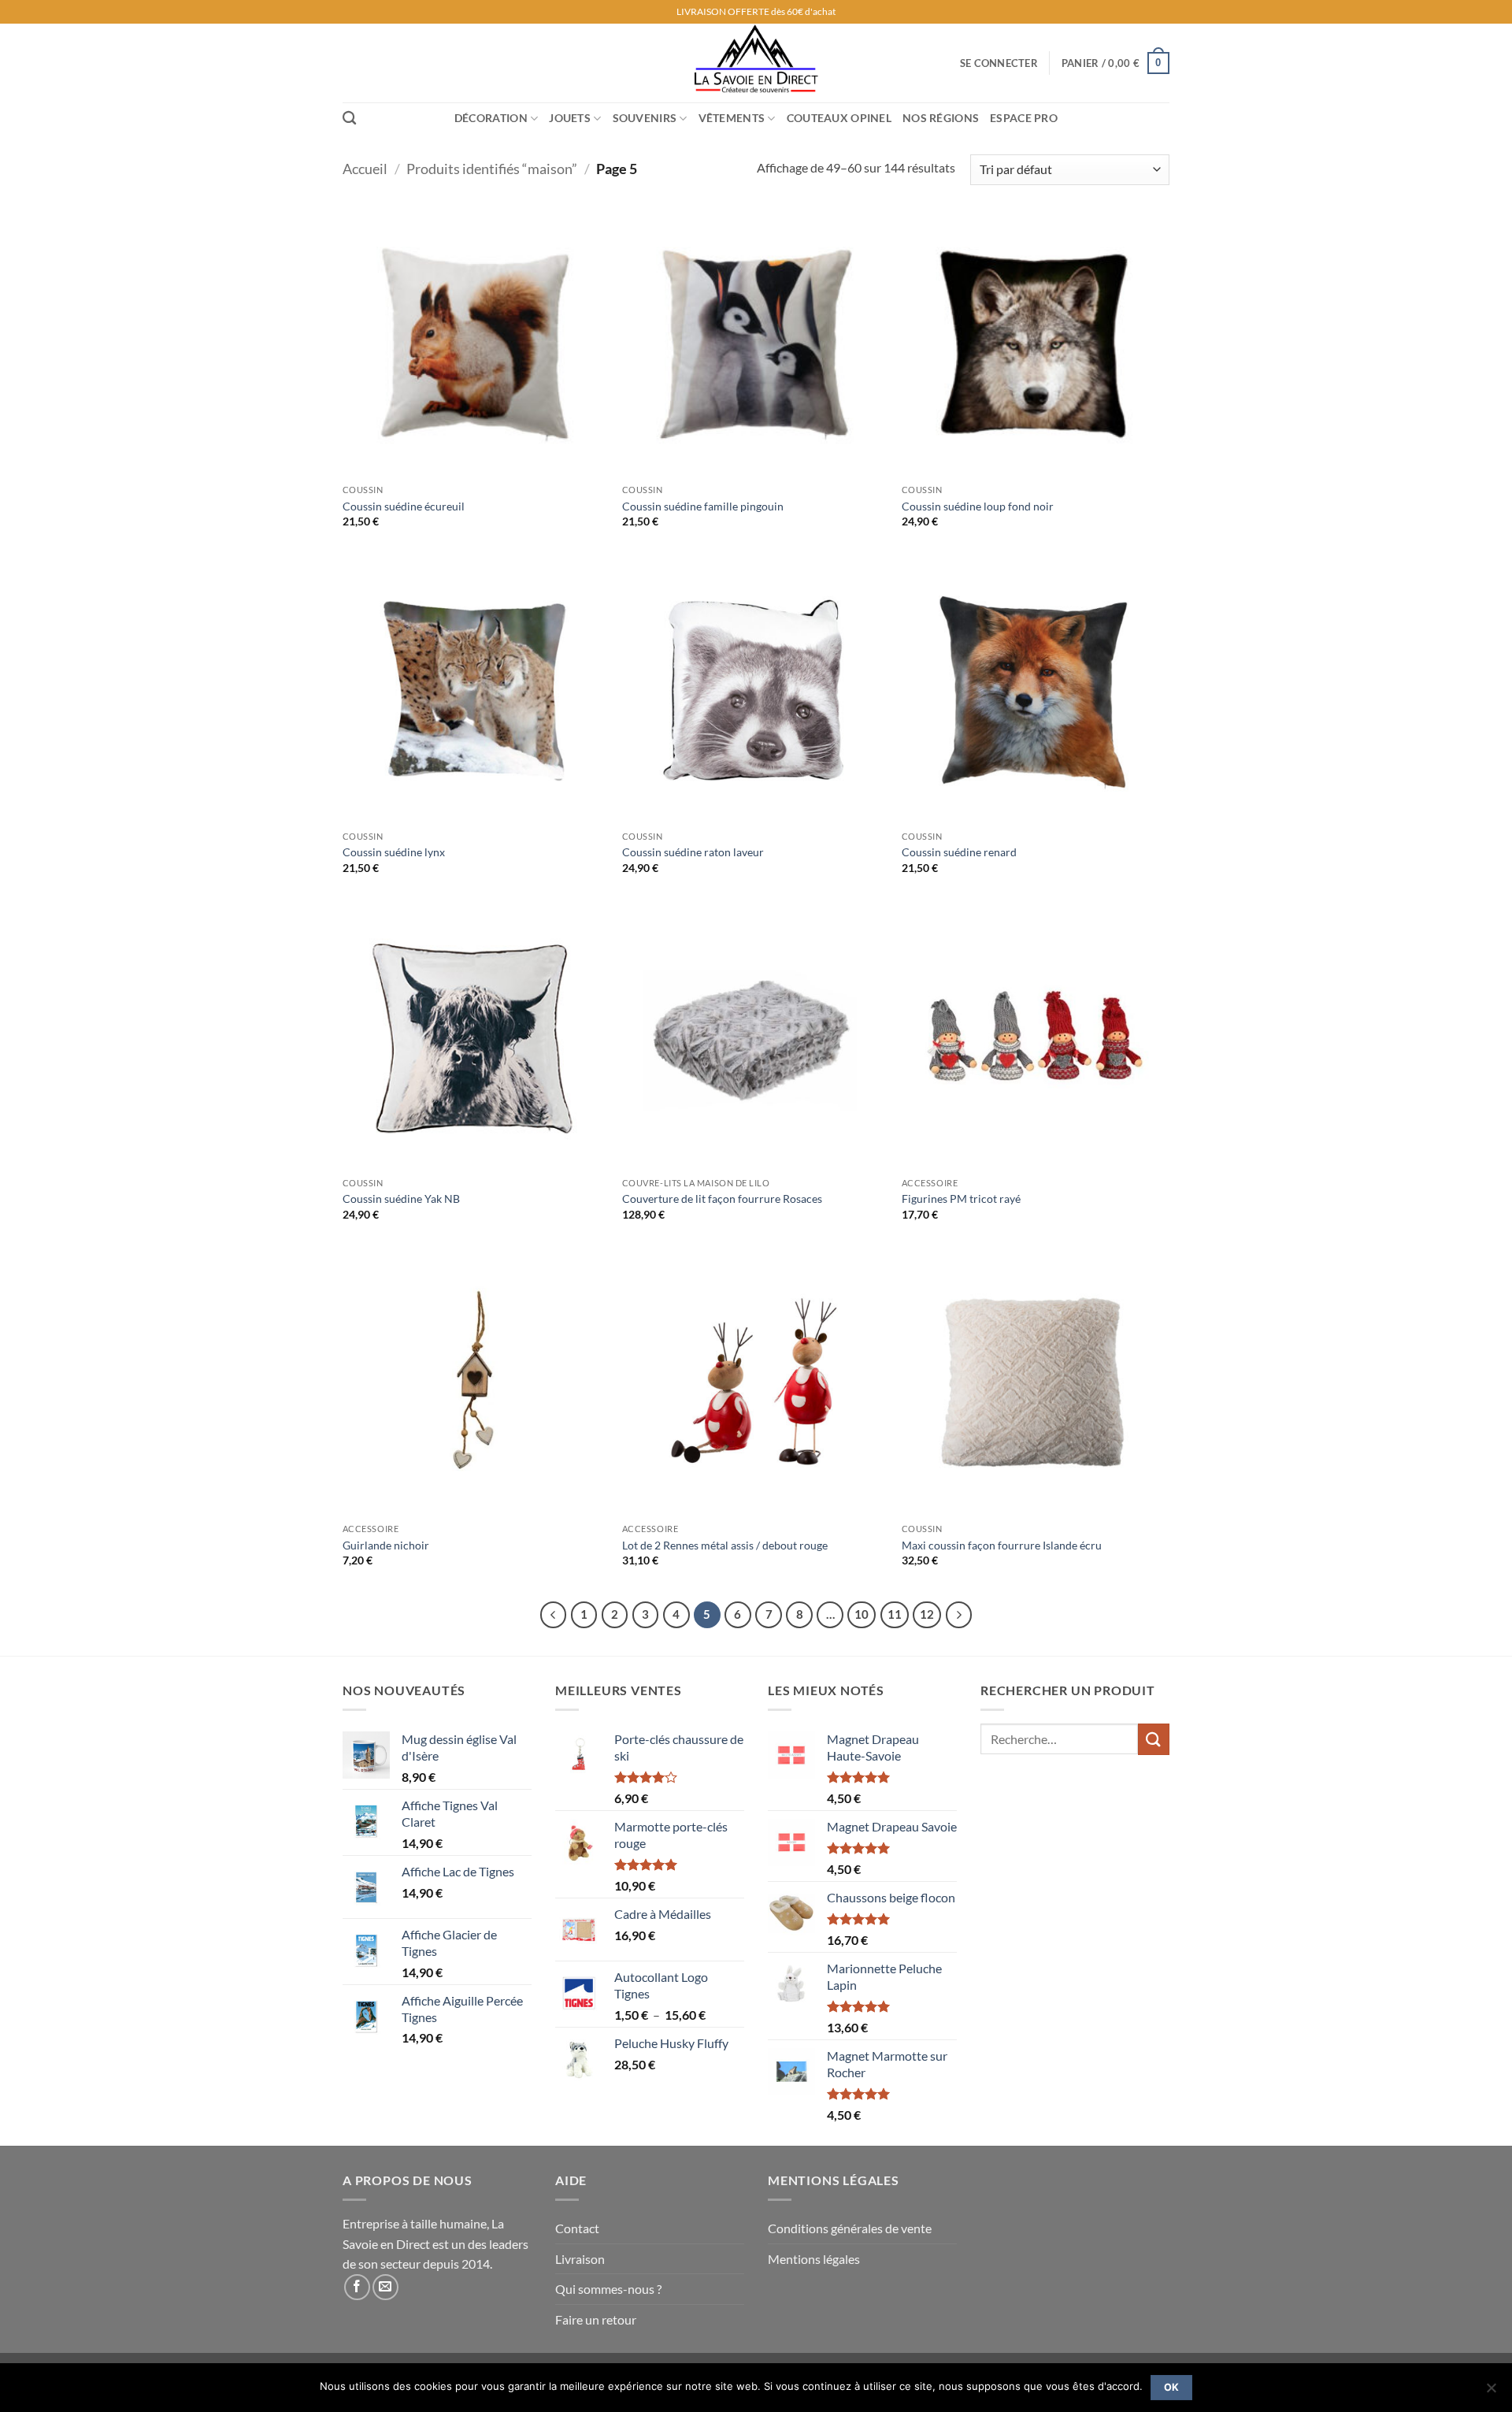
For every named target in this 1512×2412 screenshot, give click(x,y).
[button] (999, 63)
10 (862, 1614)
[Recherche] (349, 119)
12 (927, 1614)
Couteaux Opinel (839, 118)
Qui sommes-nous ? (608, 2289)
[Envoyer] (1154, 1739)
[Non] (1491, 2392)
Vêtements (732, 118)
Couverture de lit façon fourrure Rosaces (722, 1199)
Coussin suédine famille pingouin (703, 506)
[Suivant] (959, 1615)
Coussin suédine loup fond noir (978, 506)
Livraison (580, 2259)
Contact (577, 2228)
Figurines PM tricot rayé (961, 1199)
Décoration (491, 118)
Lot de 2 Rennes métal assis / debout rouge (725, 1545)
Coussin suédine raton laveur (693, 852)
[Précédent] (554, 1615)
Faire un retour (596, 2319)
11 (895, 1614)
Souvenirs (645, 118)
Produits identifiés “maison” (492, 169)
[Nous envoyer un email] (385, 2287)
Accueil (365, 169)
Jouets (570, 118)
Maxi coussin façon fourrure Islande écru (1002, 1545)
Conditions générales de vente (850, 2228)
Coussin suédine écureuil (404, 506)
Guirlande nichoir (386, 1545)
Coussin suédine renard (959, 852)
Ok (1172, 2387)
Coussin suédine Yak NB (401, 1199)
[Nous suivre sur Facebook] (357, 2287)
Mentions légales (814, 2259)
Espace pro (1024, 118)
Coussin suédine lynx (394, 852)
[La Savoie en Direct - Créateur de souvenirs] (756, 63)
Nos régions (941, 118)
